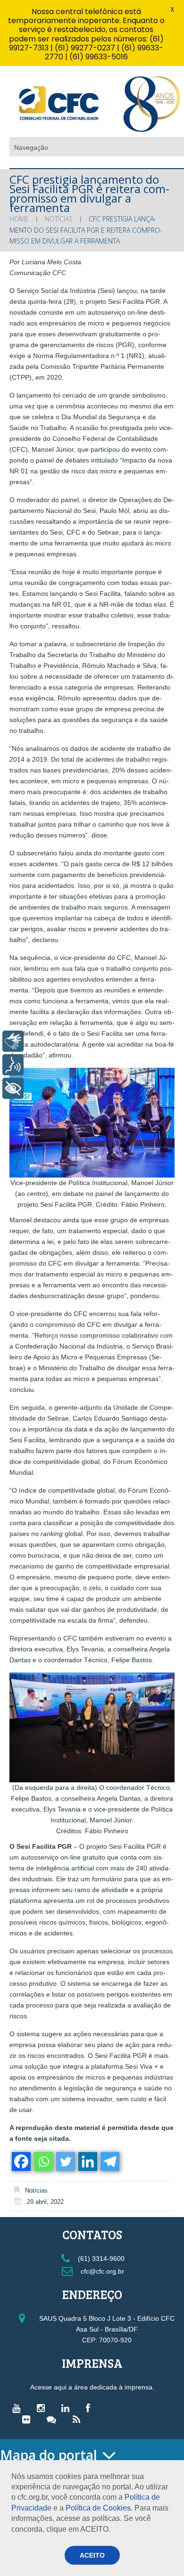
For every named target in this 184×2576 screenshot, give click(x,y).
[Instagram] (43, 2408)
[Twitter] (65, 2162)
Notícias (59, 219)
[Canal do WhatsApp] (54, 2419)
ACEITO (92, 2555)
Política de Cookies (98, 2508)
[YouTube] (19, 2408)
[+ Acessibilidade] (13, 1088)
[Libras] (13, 1041)
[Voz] (13, 1065)
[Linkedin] (87, 2162)
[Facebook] (21, 2162)
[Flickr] (29, 2419)
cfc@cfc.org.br (101, 2271)
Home (19, 219)
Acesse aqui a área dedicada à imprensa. (92, 2387)
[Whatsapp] (43, 2162)
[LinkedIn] (68, 2408)
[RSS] (79, 2419)
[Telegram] (109, 2162)
